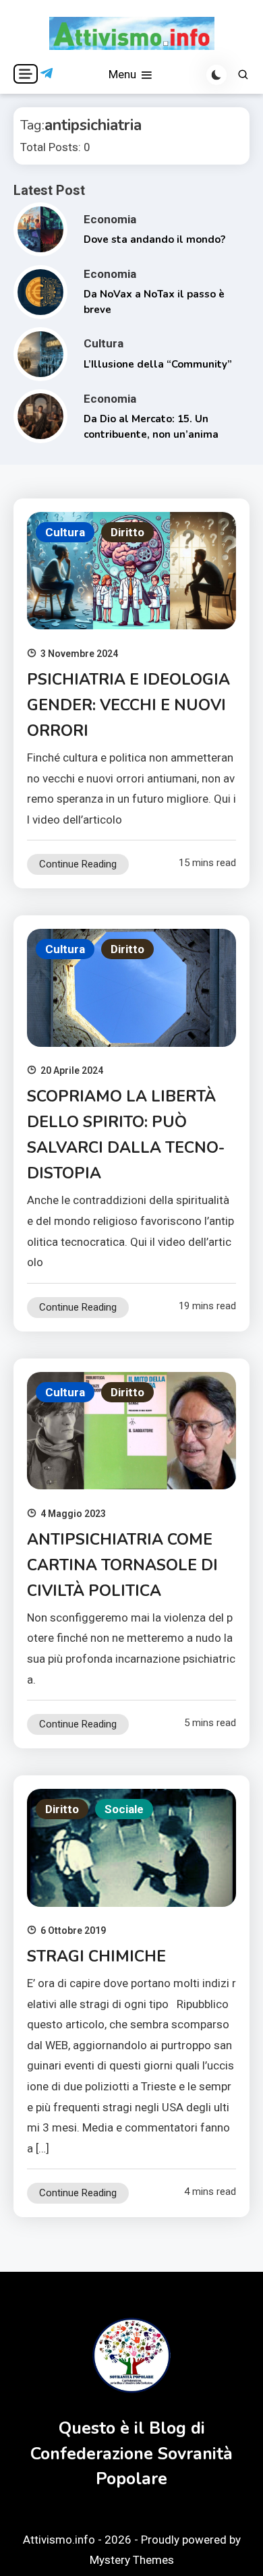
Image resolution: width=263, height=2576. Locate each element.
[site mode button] (216, 75)
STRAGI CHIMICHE (96, 1956)
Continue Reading (78, 864)
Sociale (124, 1809)
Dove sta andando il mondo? (154, 239)
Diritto (127, 532)
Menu (124, 74)
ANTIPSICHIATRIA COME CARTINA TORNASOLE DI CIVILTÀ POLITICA (122, 1565)
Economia (110, 219)
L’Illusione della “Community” (158, 364)
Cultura (104, 343)
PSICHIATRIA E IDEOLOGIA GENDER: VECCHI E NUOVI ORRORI (128, 705)
